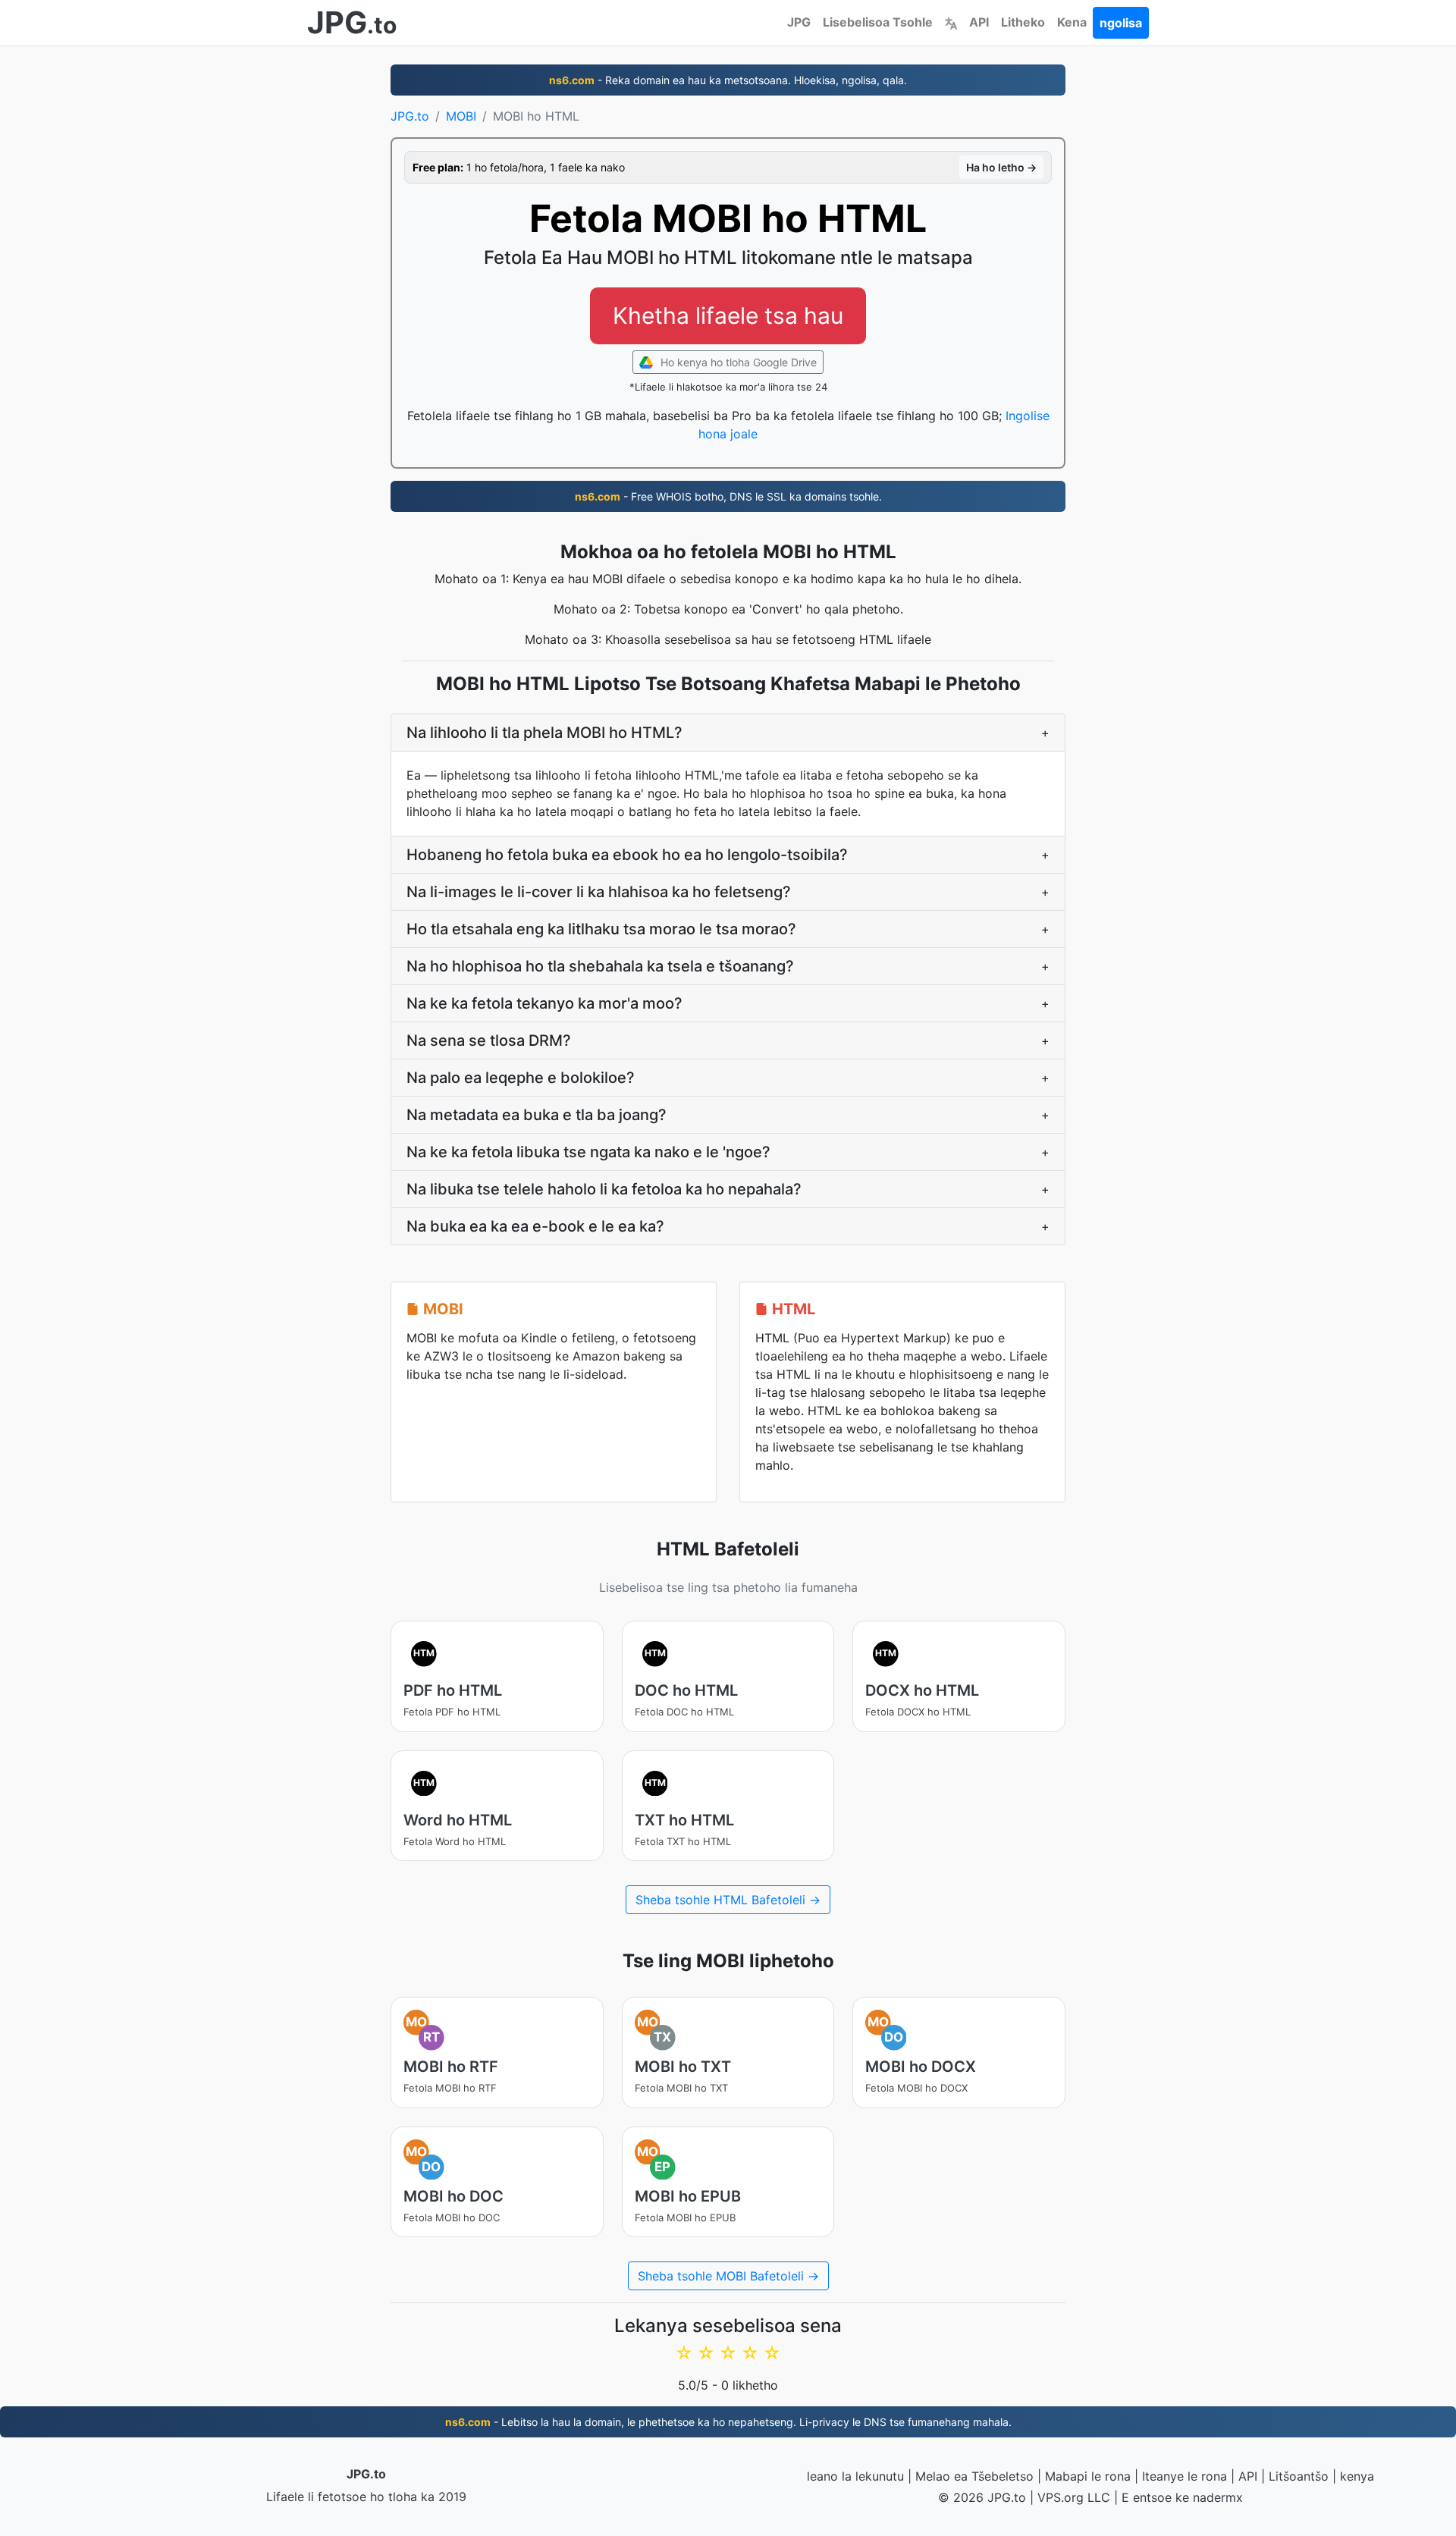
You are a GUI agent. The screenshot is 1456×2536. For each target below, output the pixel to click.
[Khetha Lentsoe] (951, 22)
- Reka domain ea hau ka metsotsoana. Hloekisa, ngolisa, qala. (728, 80)
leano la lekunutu (855, 2476)
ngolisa (1121, 23)
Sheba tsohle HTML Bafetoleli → (728, 1900)
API (979, 22)
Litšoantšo (1299, 2476)
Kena (1072, 22)
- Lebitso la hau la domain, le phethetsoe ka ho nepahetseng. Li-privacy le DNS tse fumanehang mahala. (728, 2422)
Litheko (1023, 22)
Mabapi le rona (1088, 2476)
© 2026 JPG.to (982, 2497)
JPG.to (410, 116)
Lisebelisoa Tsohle (878, 22)
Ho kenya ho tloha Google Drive (737, 362)
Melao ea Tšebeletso (974, 2476)
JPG (799, 22)
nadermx (1218, 2497)
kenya (1357, 2476)
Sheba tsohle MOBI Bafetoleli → (728, 2276)
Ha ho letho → (1001, 167)
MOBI (461, 116)
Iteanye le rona (1185, 2476)
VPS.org (1061, 2497)
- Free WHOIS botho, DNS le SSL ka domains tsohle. (728, 496)
